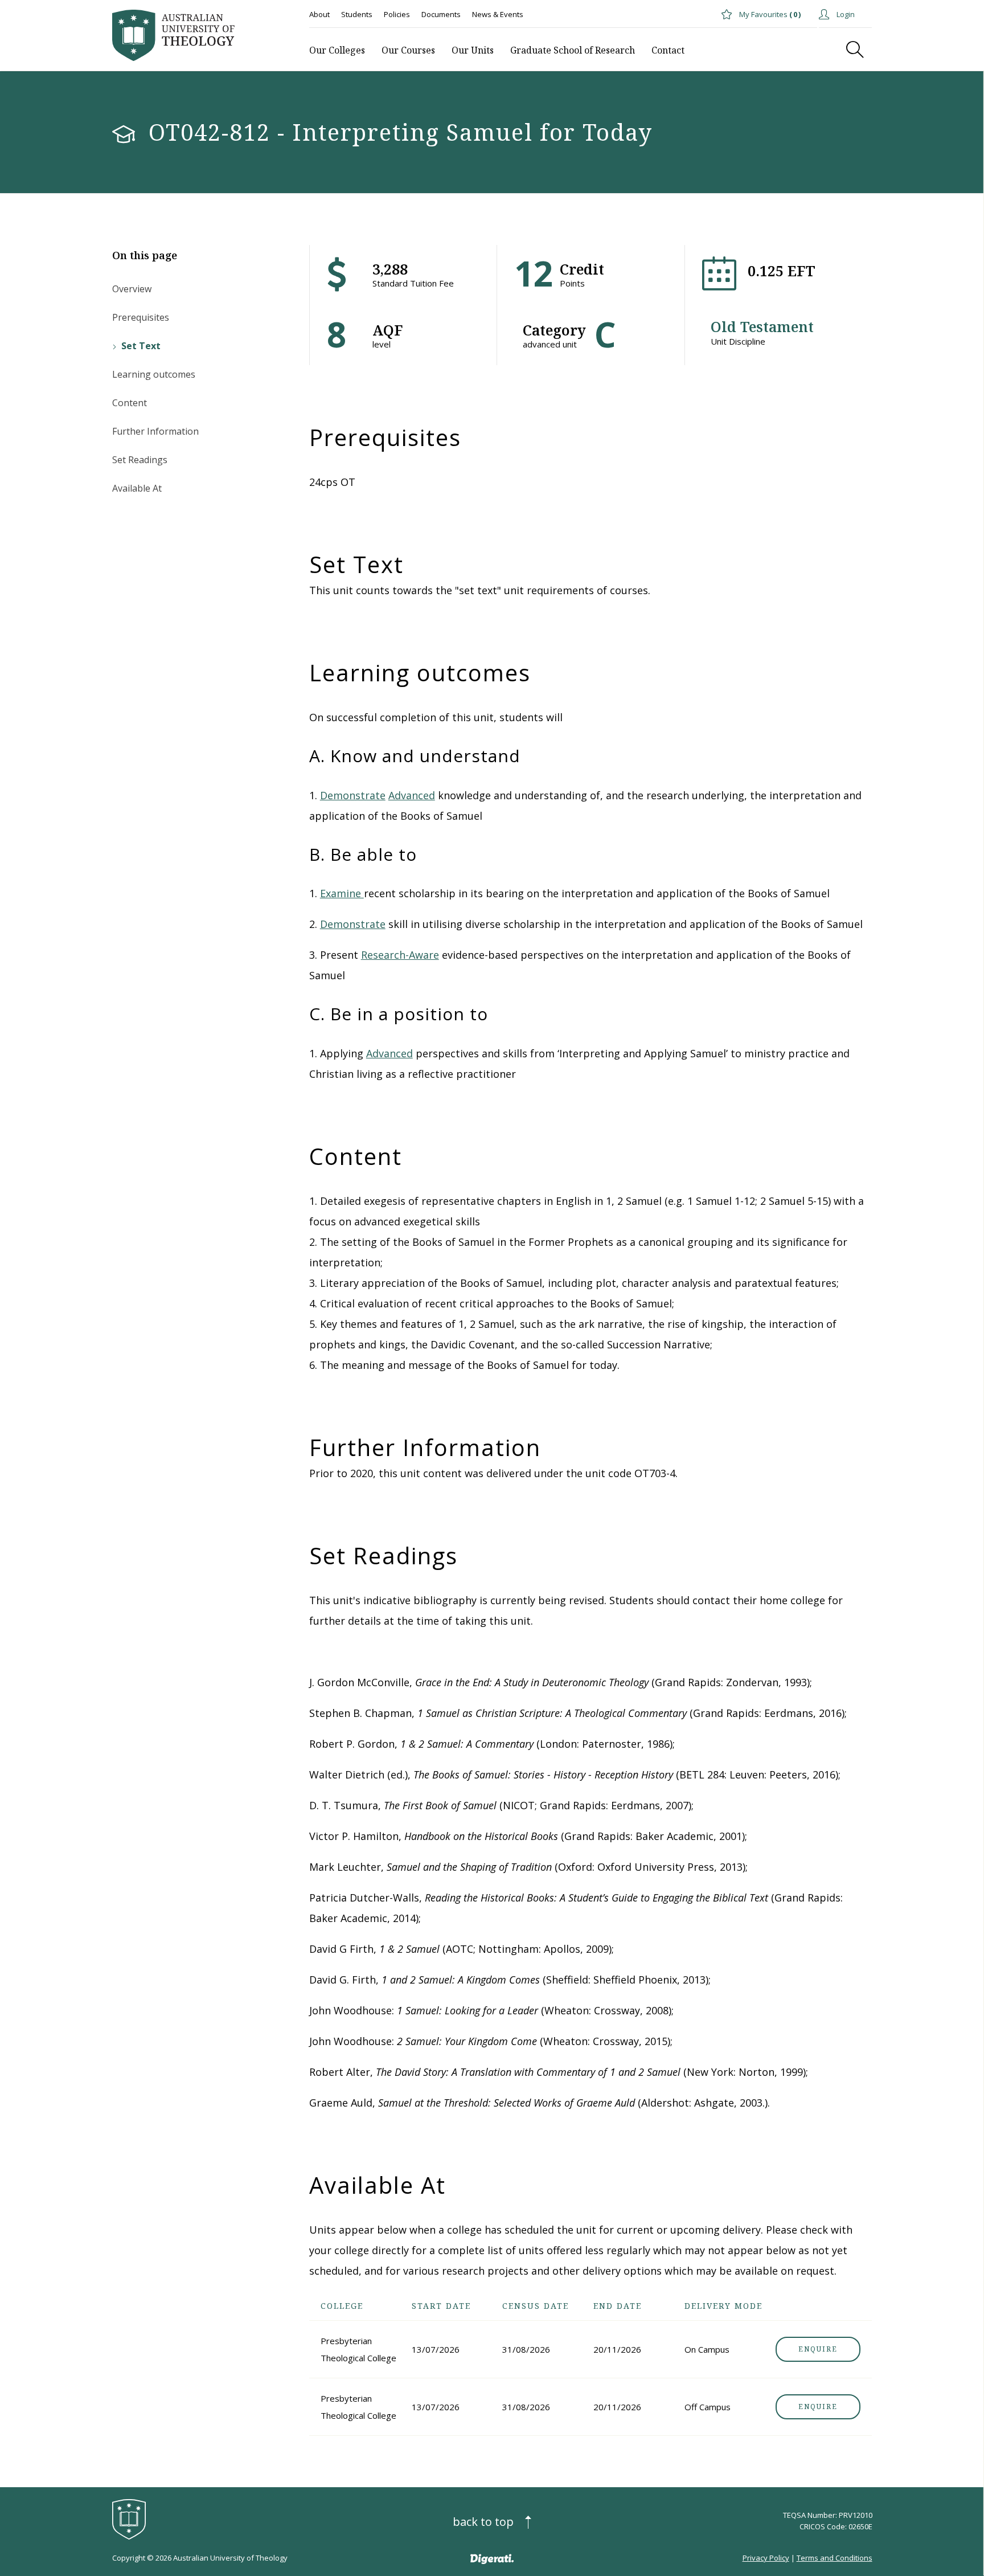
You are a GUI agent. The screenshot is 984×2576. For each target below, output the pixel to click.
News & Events (498, 14)
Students (357, 14)
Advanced (412, 795)
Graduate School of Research (573, 50)
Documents (441, 14)
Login (845, 14)
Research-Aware (400, 955)
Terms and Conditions (835, 2558)
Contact (668, 50)
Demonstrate (353, 795)
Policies (397, 14)
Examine (342, 893)
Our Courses (408, 50)
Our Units (473, 50)
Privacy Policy (766, 2558)
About (319, 14)
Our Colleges (337, 50)
